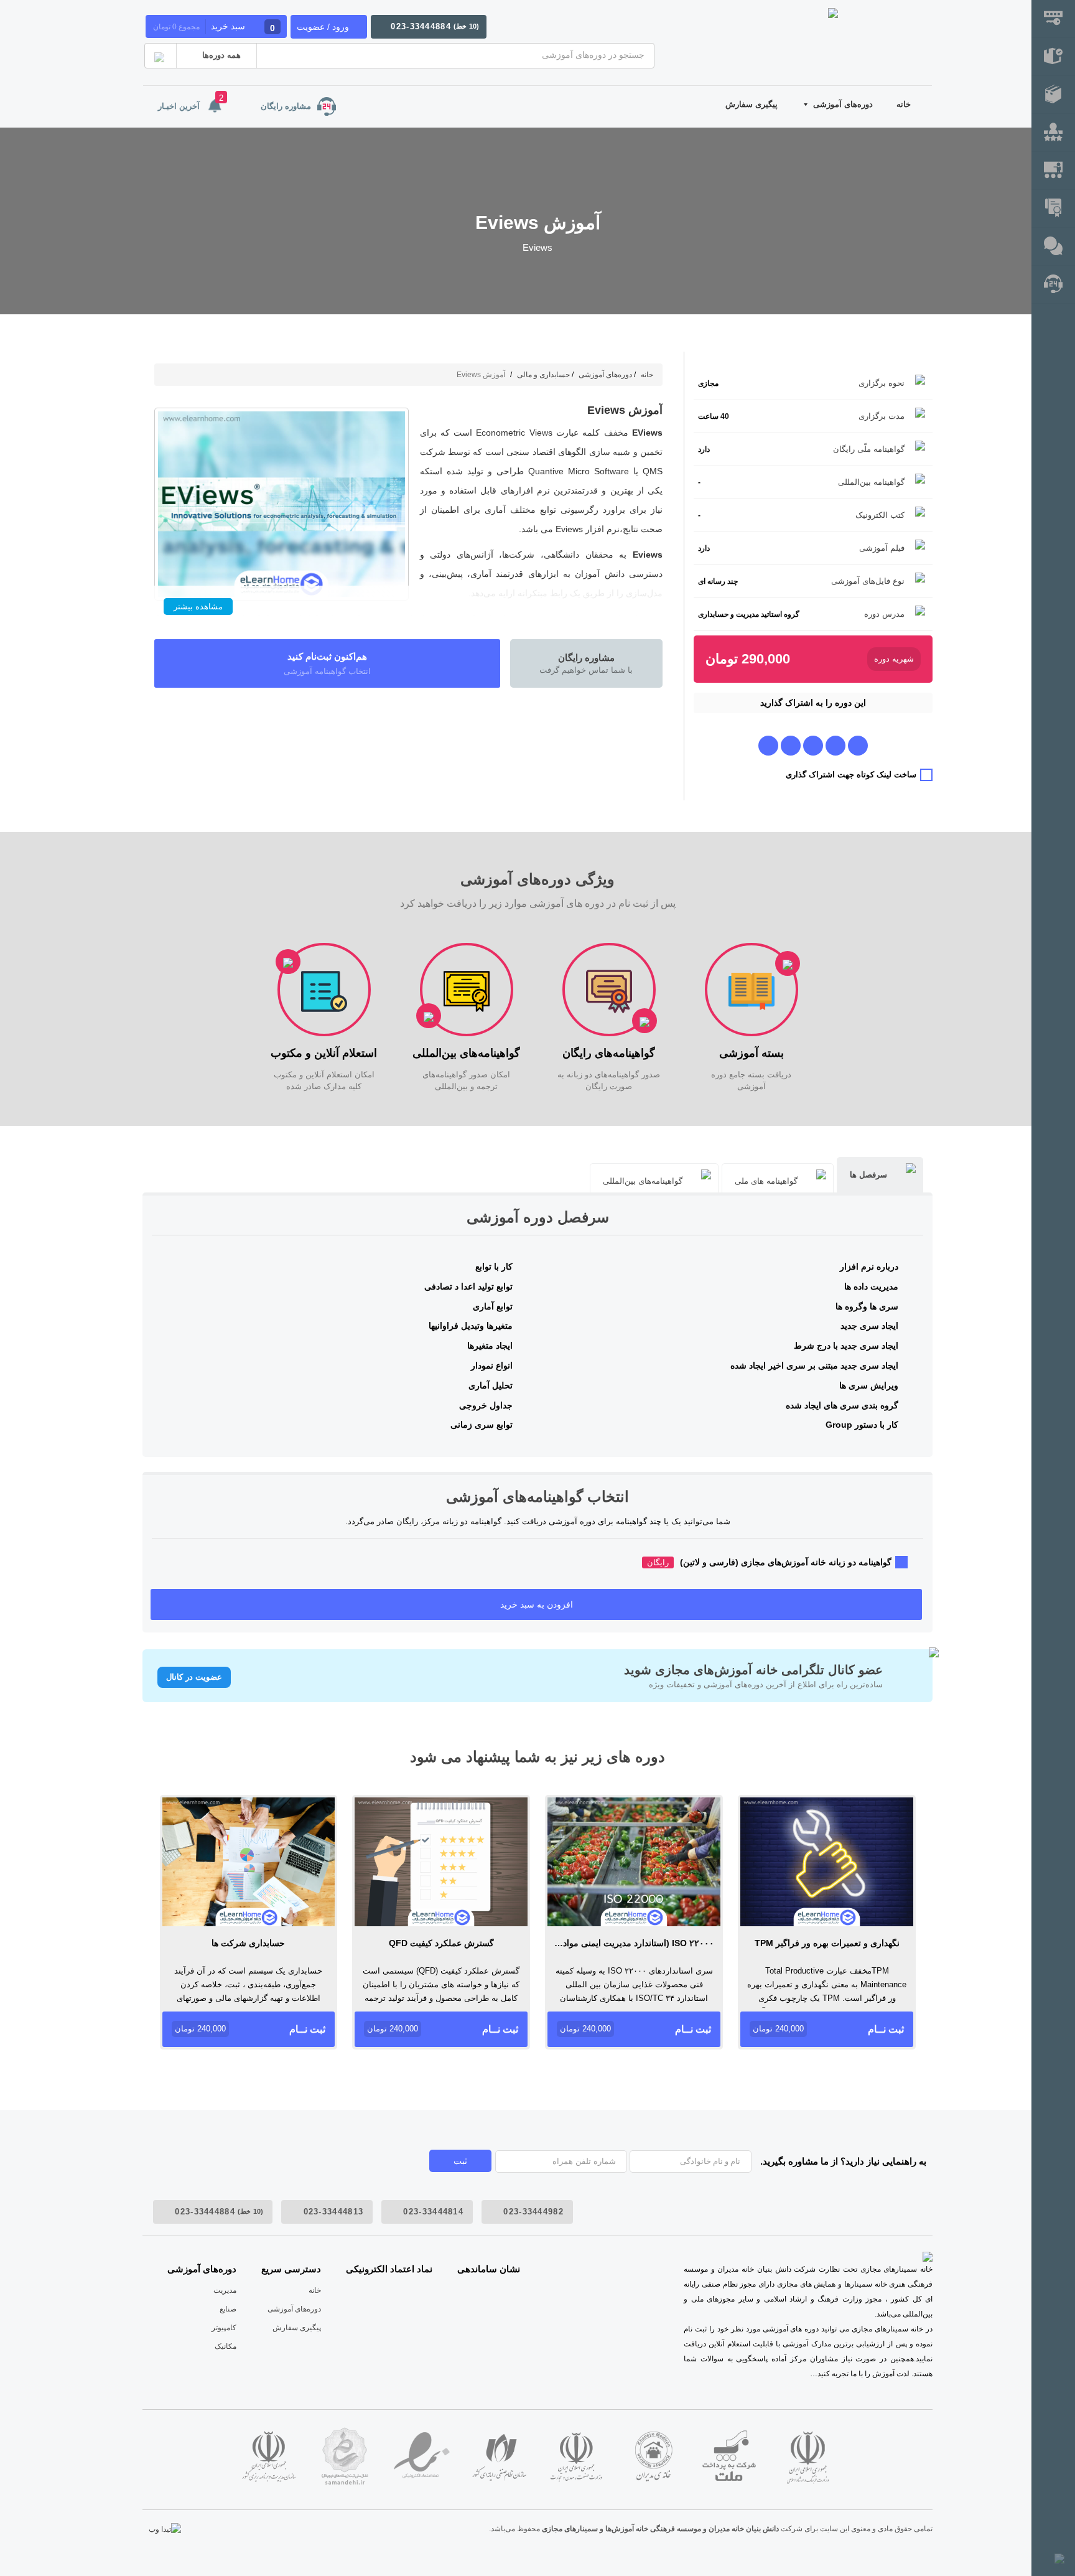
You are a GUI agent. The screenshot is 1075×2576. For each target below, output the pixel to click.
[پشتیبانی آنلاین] (1053, 247)
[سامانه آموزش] (1053, 95)
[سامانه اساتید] (1053, 171)
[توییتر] (791, 745)
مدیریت (225, 2290)
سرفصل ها (868, 1175)
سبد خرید (214, 27)
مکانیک (226, 2346)
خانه (904, 104)
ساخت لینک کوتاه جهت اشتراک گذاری (851, 775)
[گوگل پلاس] (813, 745)
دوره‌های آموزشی (843, 104)
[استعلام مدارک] (1053, 209)
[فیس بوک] (835, 745)
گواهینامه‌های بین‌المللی (643, 1181)
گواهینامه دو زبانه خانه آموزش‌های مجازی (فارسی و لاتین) (769, 1562)
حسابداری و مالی (543, 375)
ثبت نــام (828, 2029)
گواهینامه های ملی (766, 1181)
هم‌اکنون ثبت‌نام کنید (327, 663)
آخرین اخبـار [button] (191, 102)
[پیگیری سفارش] (1053, 57)
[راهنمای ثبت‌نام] (1053, 19)
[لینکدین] (768, 745)
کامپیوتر (224, 2328)
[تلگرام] (858, 745)
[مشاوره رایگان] (1053, 285)
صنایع (228, 2309)
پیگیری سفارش (752, 104)
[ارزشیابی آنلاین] (1053, 133)
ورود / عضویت (323, 27)
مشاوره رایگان (286, 106)
